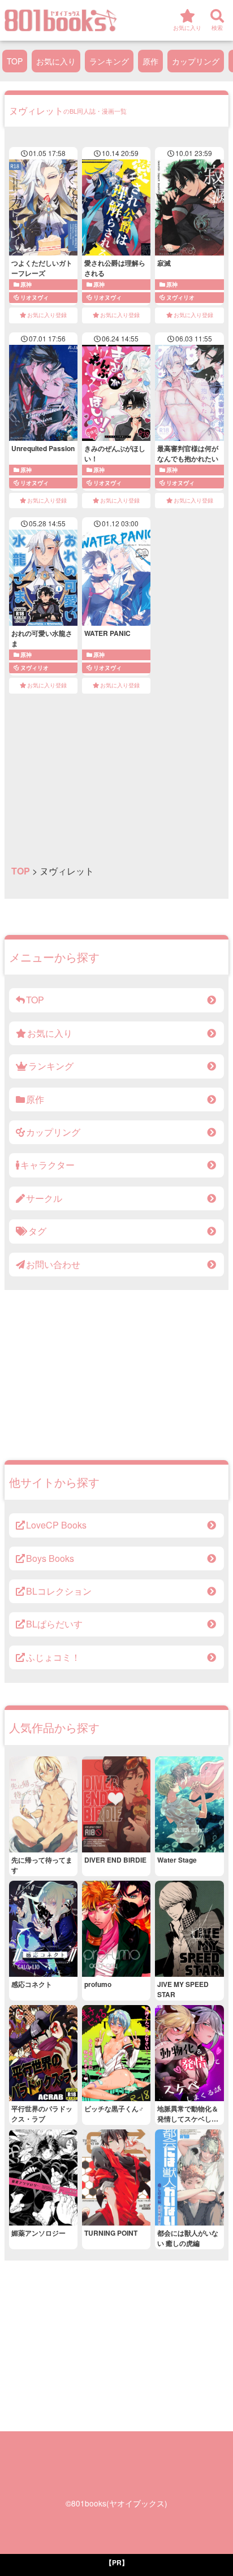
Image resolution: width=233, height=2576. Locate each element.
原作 (150, 61)
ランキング (109, 61)
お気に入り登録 (47, 315)
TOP (15, 61)
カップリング (196, 61)
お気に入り (56, 61)
